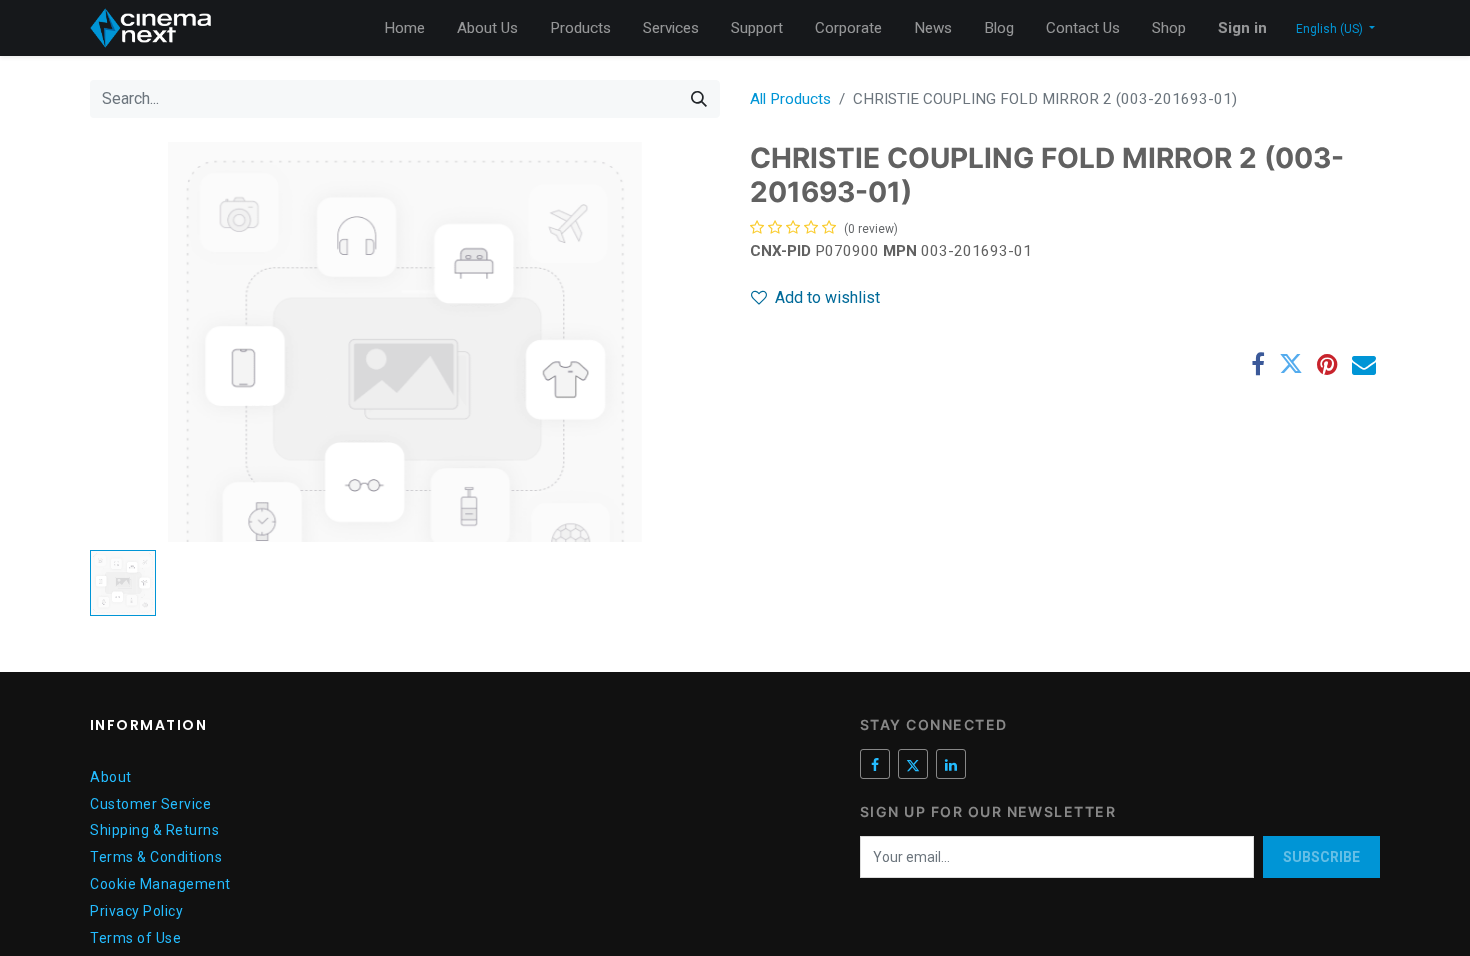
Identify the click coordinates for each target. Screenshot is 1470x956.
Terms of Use (135, 938)
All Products (790, 99)
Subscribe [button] (1321, 857)
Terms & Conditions (156, 857)
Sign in (1242, 28)
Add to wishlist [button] (827, 297)
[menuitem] (404, 28)
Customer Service (150, 804)
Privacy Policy (136, 911)
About (111, 777)
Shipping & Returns (154, 830)
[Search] (699, 99)
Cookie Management (160, 884)
